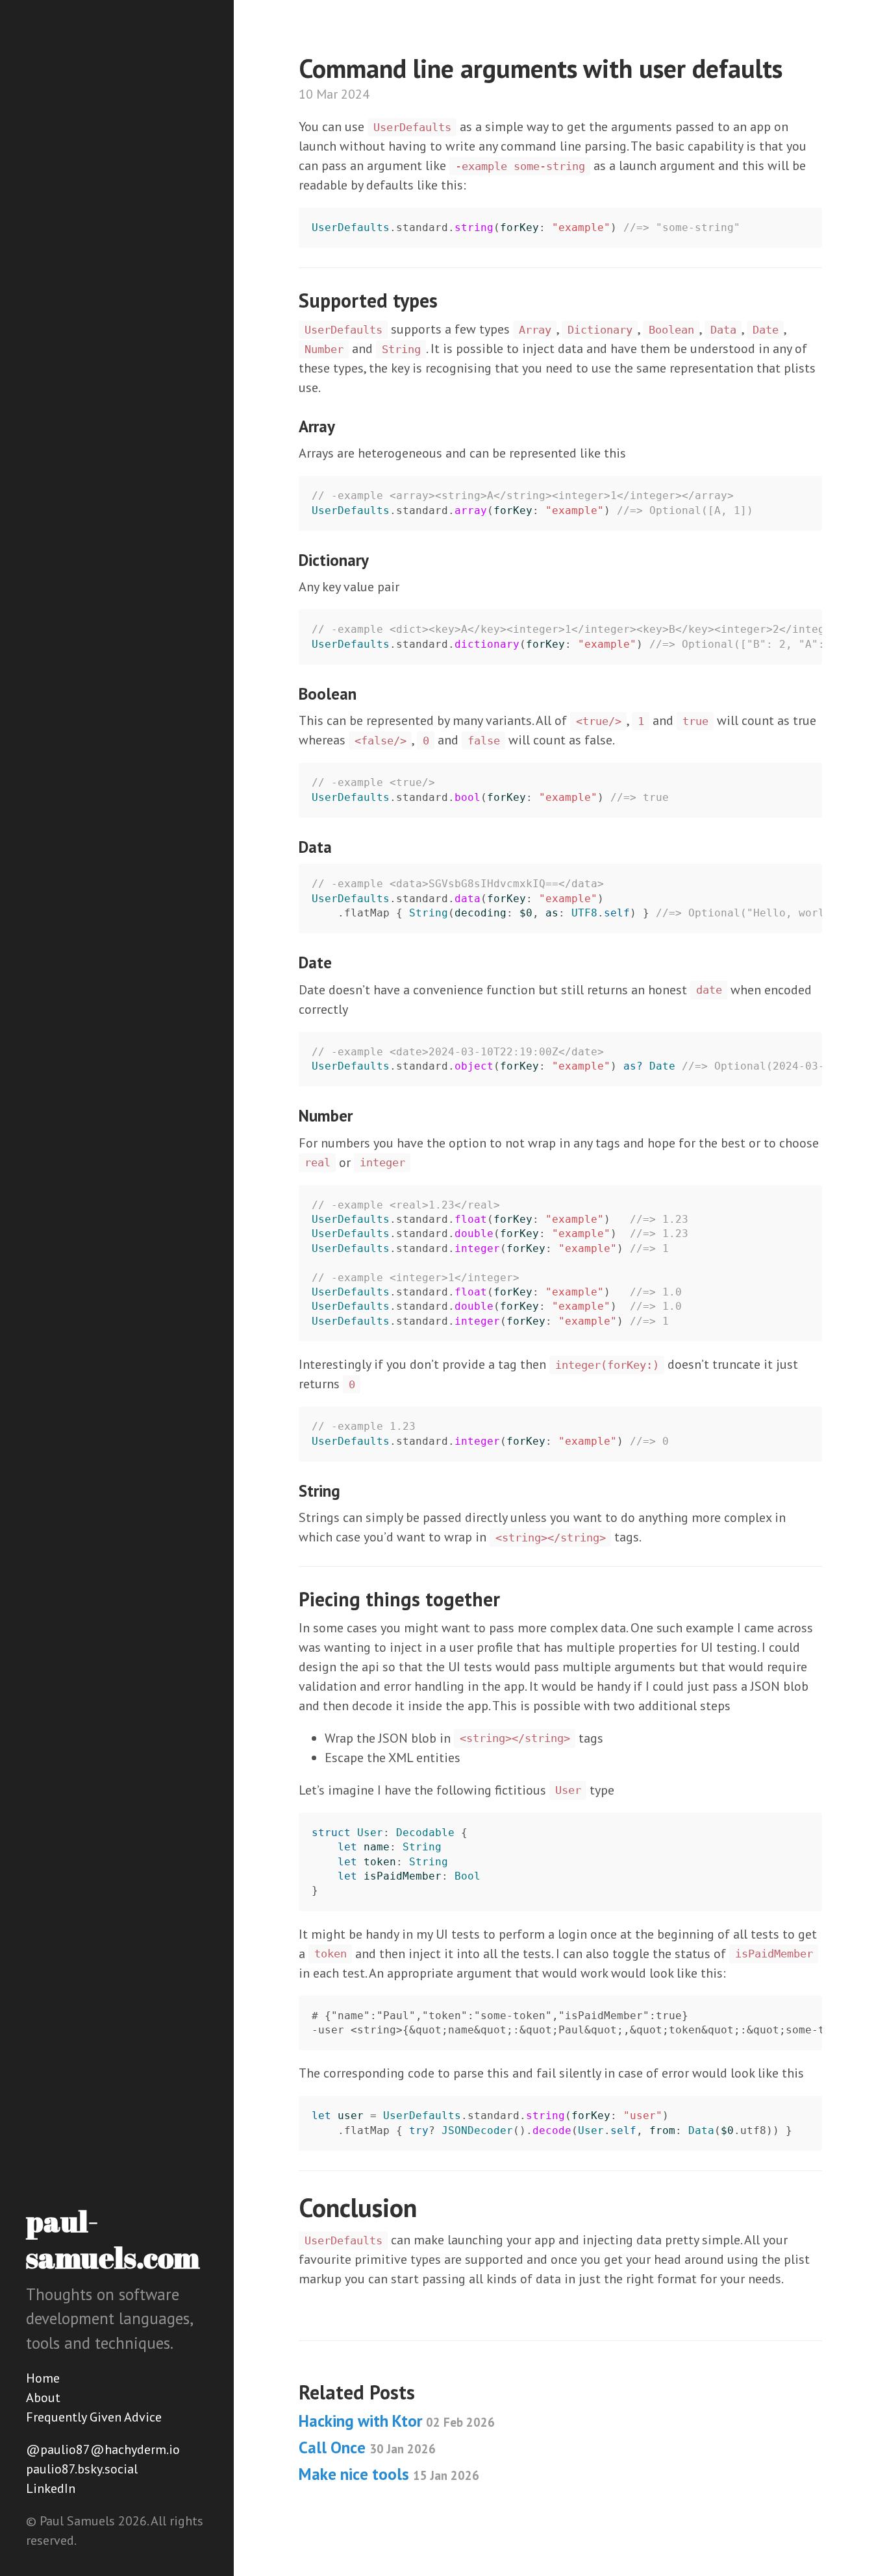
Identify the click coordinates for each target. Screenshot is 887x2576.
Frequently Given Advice (94, 2417)
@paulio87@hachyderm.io (103, 2449)
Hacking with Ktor (397, 2421)
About (43, 2398)
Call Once (367, 2447)
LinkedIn (51, 2488)
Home (43, 2378)
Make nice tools (389, 2474)
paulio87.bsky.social (82, 2469)
